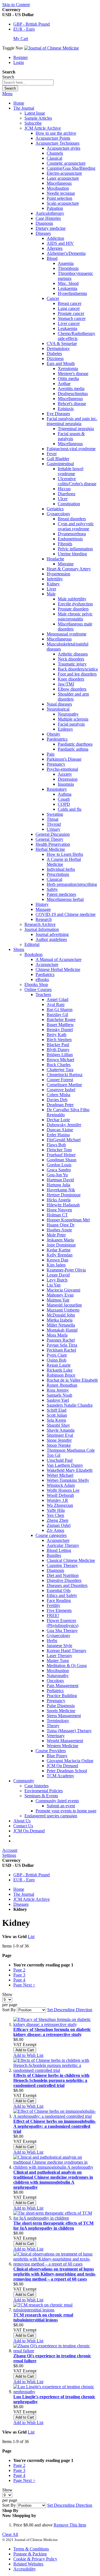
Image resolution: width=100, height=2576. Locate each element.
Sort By (9, 2010)
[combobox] (28, 82)
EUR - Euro (24, 29)
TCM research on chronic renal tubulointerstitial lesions (43, 2317)
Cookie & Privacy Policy (35, 2559)
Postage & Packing (30, 2554)
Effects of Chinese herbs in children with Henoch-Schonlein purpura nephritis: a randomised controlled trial (51, 2080)
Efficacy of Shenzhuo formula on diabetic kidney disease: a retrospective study (52, 2032)
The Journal (24, 1894)
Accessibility (25, 2569)
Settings (9, 1855)
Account (10, 1850)
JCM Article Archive (32, 1899)
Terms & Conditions (31, 2549)
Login (19, 62)
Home (19, 103)
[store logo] (52, 48)
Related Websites (28, 2564)
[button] (28, 2055)
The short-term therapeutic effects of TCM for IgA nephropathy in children (53, 2226)
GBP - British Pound (32, 24)
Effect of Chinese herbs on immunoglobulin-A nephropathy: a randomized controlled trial (55, 2126)
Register (21, 57)
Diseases (21, 1904)
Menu (7, 94)
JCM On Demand (29, 1831)
